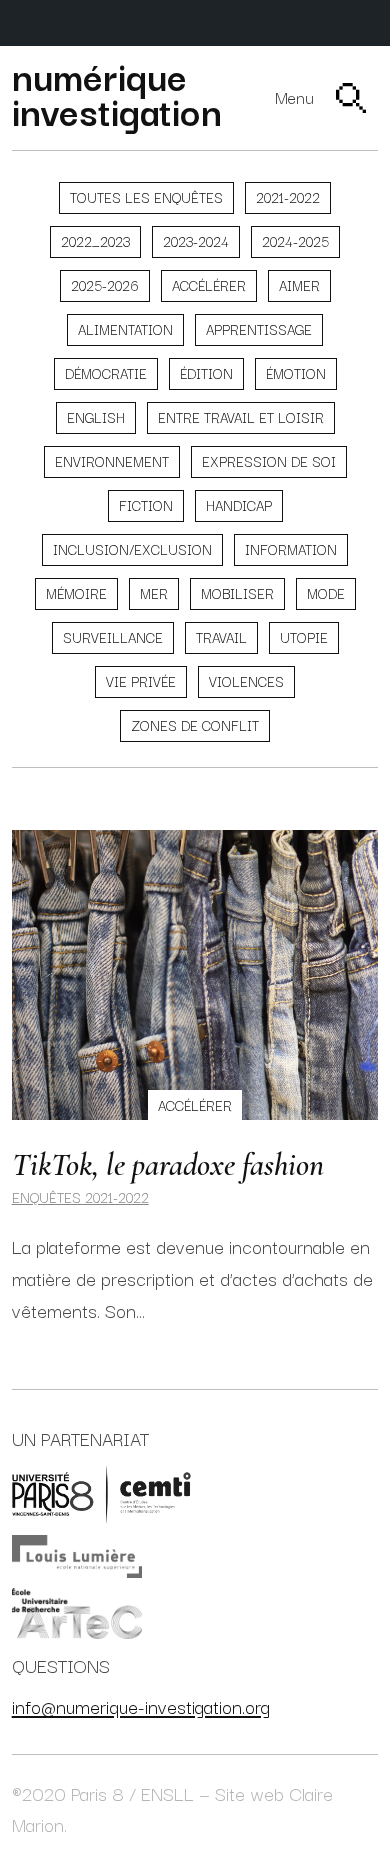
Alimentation (125, 329)
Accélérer (209, 285)
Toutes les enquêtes (146, 197)
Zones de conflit (195, 725)
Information (291, 549)
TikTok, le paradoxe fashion (168, 1164)
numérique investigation (117, 92)
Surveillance (113, 637)
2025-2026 (105, 285)
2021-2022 (288, 197)
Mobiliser (237, 593)
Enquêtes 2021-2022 (80, 1197)
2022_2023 (95, 241)
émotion (296, 373)
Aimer (299, 285)
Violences (246, 681)
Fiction (146, 505)
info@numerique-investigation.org (141, 1705)
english (96, 417)
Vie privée (141, 681)
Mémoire (76, 593)
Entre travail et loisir (241, 417)
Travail (221, 637)
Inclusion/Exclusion (132, 549)
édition (206, 373)
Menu (294, 97)
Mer (154, 593)
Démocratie (106, 373)
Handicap (239, 505)
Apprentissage (259, 329)
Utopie (304, 637)
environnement (112, 461)
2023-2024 (196, 241)
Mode (326, 593)
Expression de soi (269, 461)
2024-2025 (295, 241)
